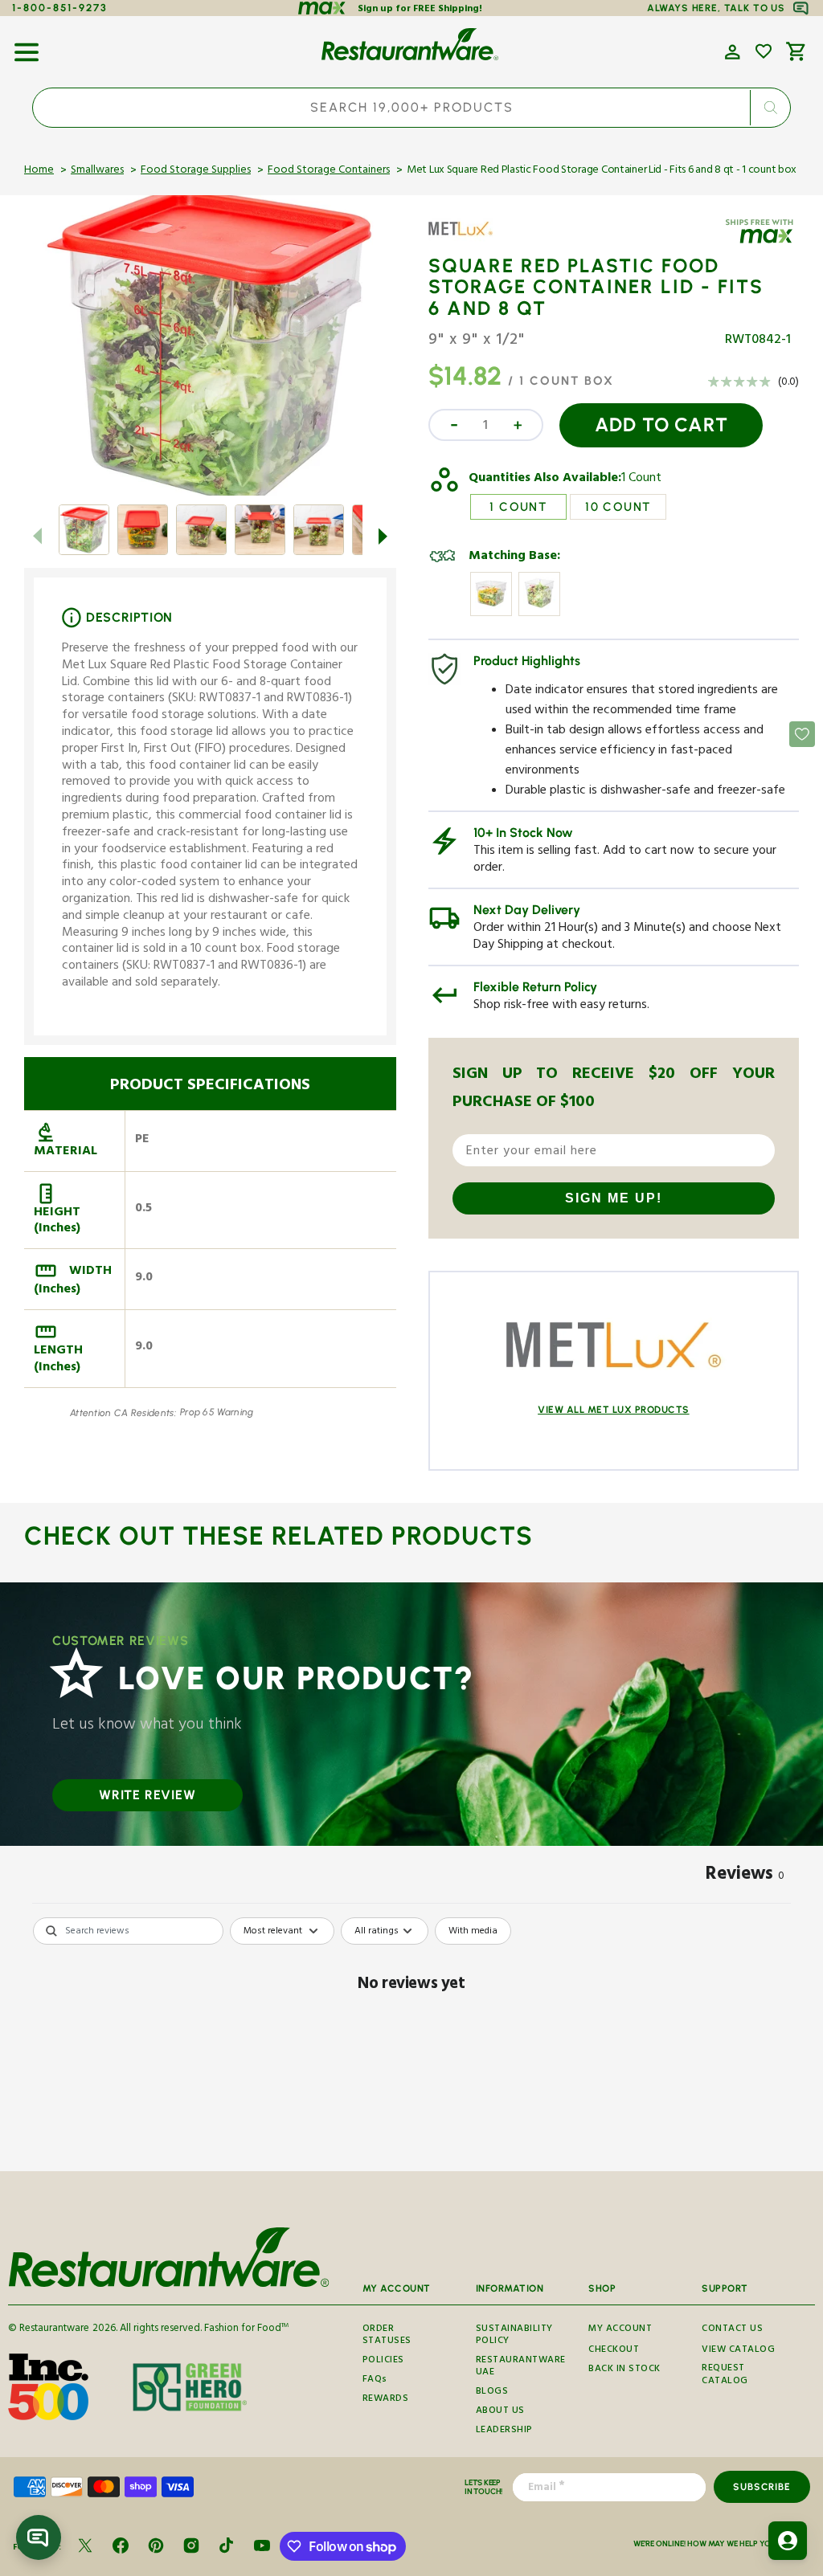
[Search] (770, 108)
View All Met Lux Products (614, 1410)
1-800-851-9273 (60, 8)
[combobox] (411, 108)
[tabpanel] (411, 2040)
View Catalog (738, 2351)
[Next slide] (383, 536)
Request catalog (725, 2376)
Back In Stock (624, 2370)
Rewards (386, 2400)
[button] (27, 47)
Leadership (504, 2431)
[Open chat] (39, 2537)
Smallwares (97, 171)
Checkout (614, 2351)
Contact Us (732, 2329)
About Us (500, 2412)
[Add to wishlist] (764, 51)
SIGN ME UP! (614, 1198)
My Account (620, 2329)
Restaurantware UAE (521, 2368)
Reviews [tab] (745, 1876)
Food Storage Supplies (196, 171)
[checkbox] (473, 1931)
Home (39, 171)
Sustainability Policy (514, 2337)
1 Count (641, 480)
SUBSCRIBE (762, 2487)
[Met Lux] (475, 240)
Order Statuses (387, 2337)
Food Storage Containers (329, 171)
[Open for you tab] (788, 2541)
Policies (383, 2361)
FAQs (375, 2380)
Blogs (492, 2392)
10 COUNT (618, 507)
